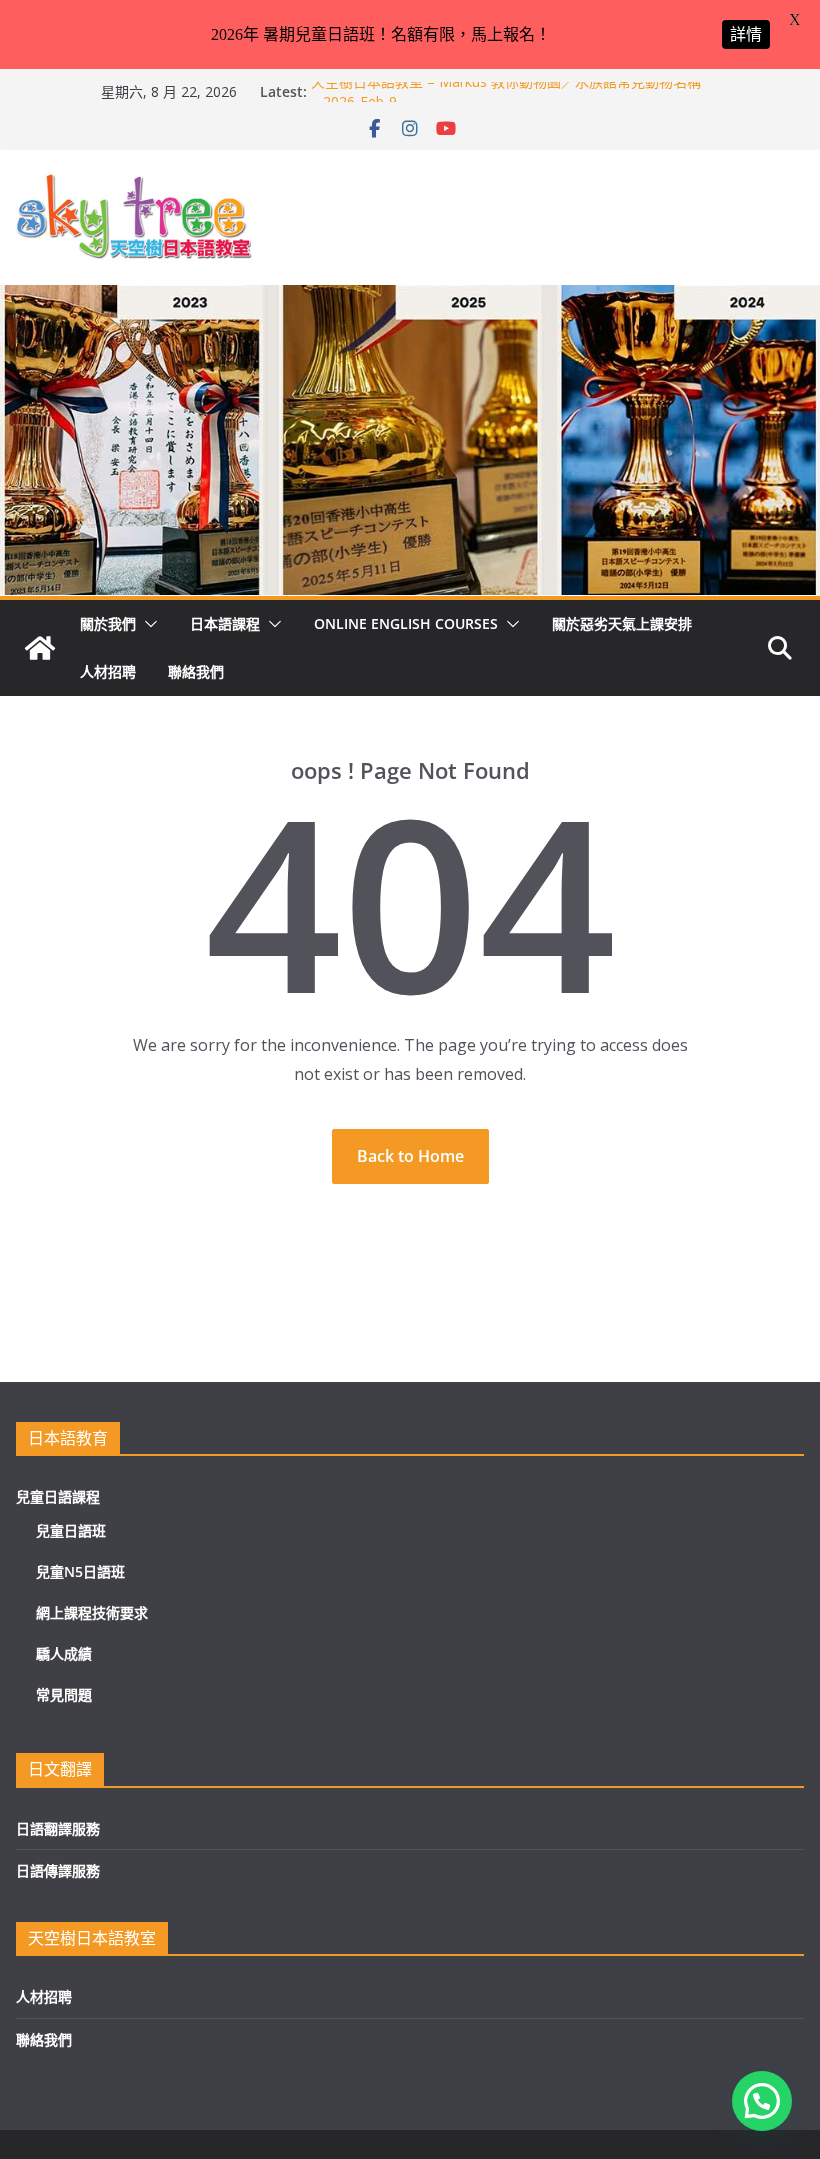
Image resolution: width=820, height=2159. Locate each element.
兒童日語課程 (58, 1496)
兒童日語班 (71, 1530)
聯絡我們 (196, 671)
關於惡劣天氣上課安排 (622, 623)
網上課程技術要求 (92, 1612)
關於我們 (108, 623)
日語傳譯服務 (58, 1870)
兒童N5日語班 (80, 1571)
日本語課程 (225, 623)
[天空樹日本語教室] (40, 648)
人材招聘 (108, 671)
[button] (147, 624)
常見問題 (64, 1694)
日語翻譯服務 (58, 1828)
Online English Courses (406, 623)
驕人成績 (64, 1653)
